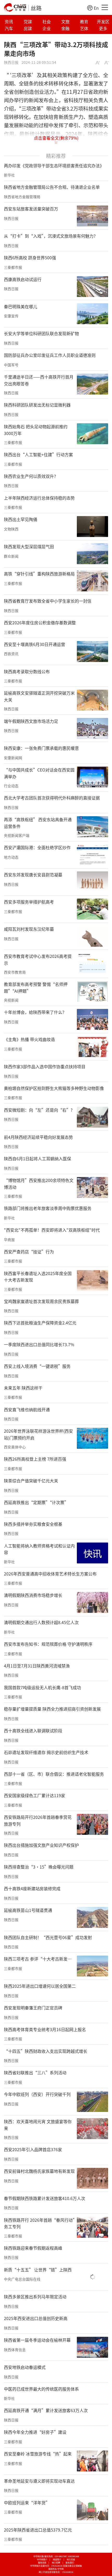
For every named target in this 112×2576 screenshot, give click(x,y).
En (96, 8)
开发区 (103, 21)
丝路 (36, 8)
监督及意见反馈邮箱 (72, 2566)
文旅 (65, 21)
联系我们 (70, 2563)
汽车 (9, 28)
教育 (84, 21)
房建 (28, 28)
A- (107, 63)
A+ (98, 63)
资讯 (9, 21)
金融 (65, 28)
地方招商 (71, 2559)
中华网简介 (42, 2559)
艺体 (84, 28)
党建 (28, 21)
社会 (47, 21)
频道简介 (57, 2559)
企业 (47, 28)
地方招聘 (56, 2563)
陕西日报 (11, 62)
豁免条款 (42, 2563)
